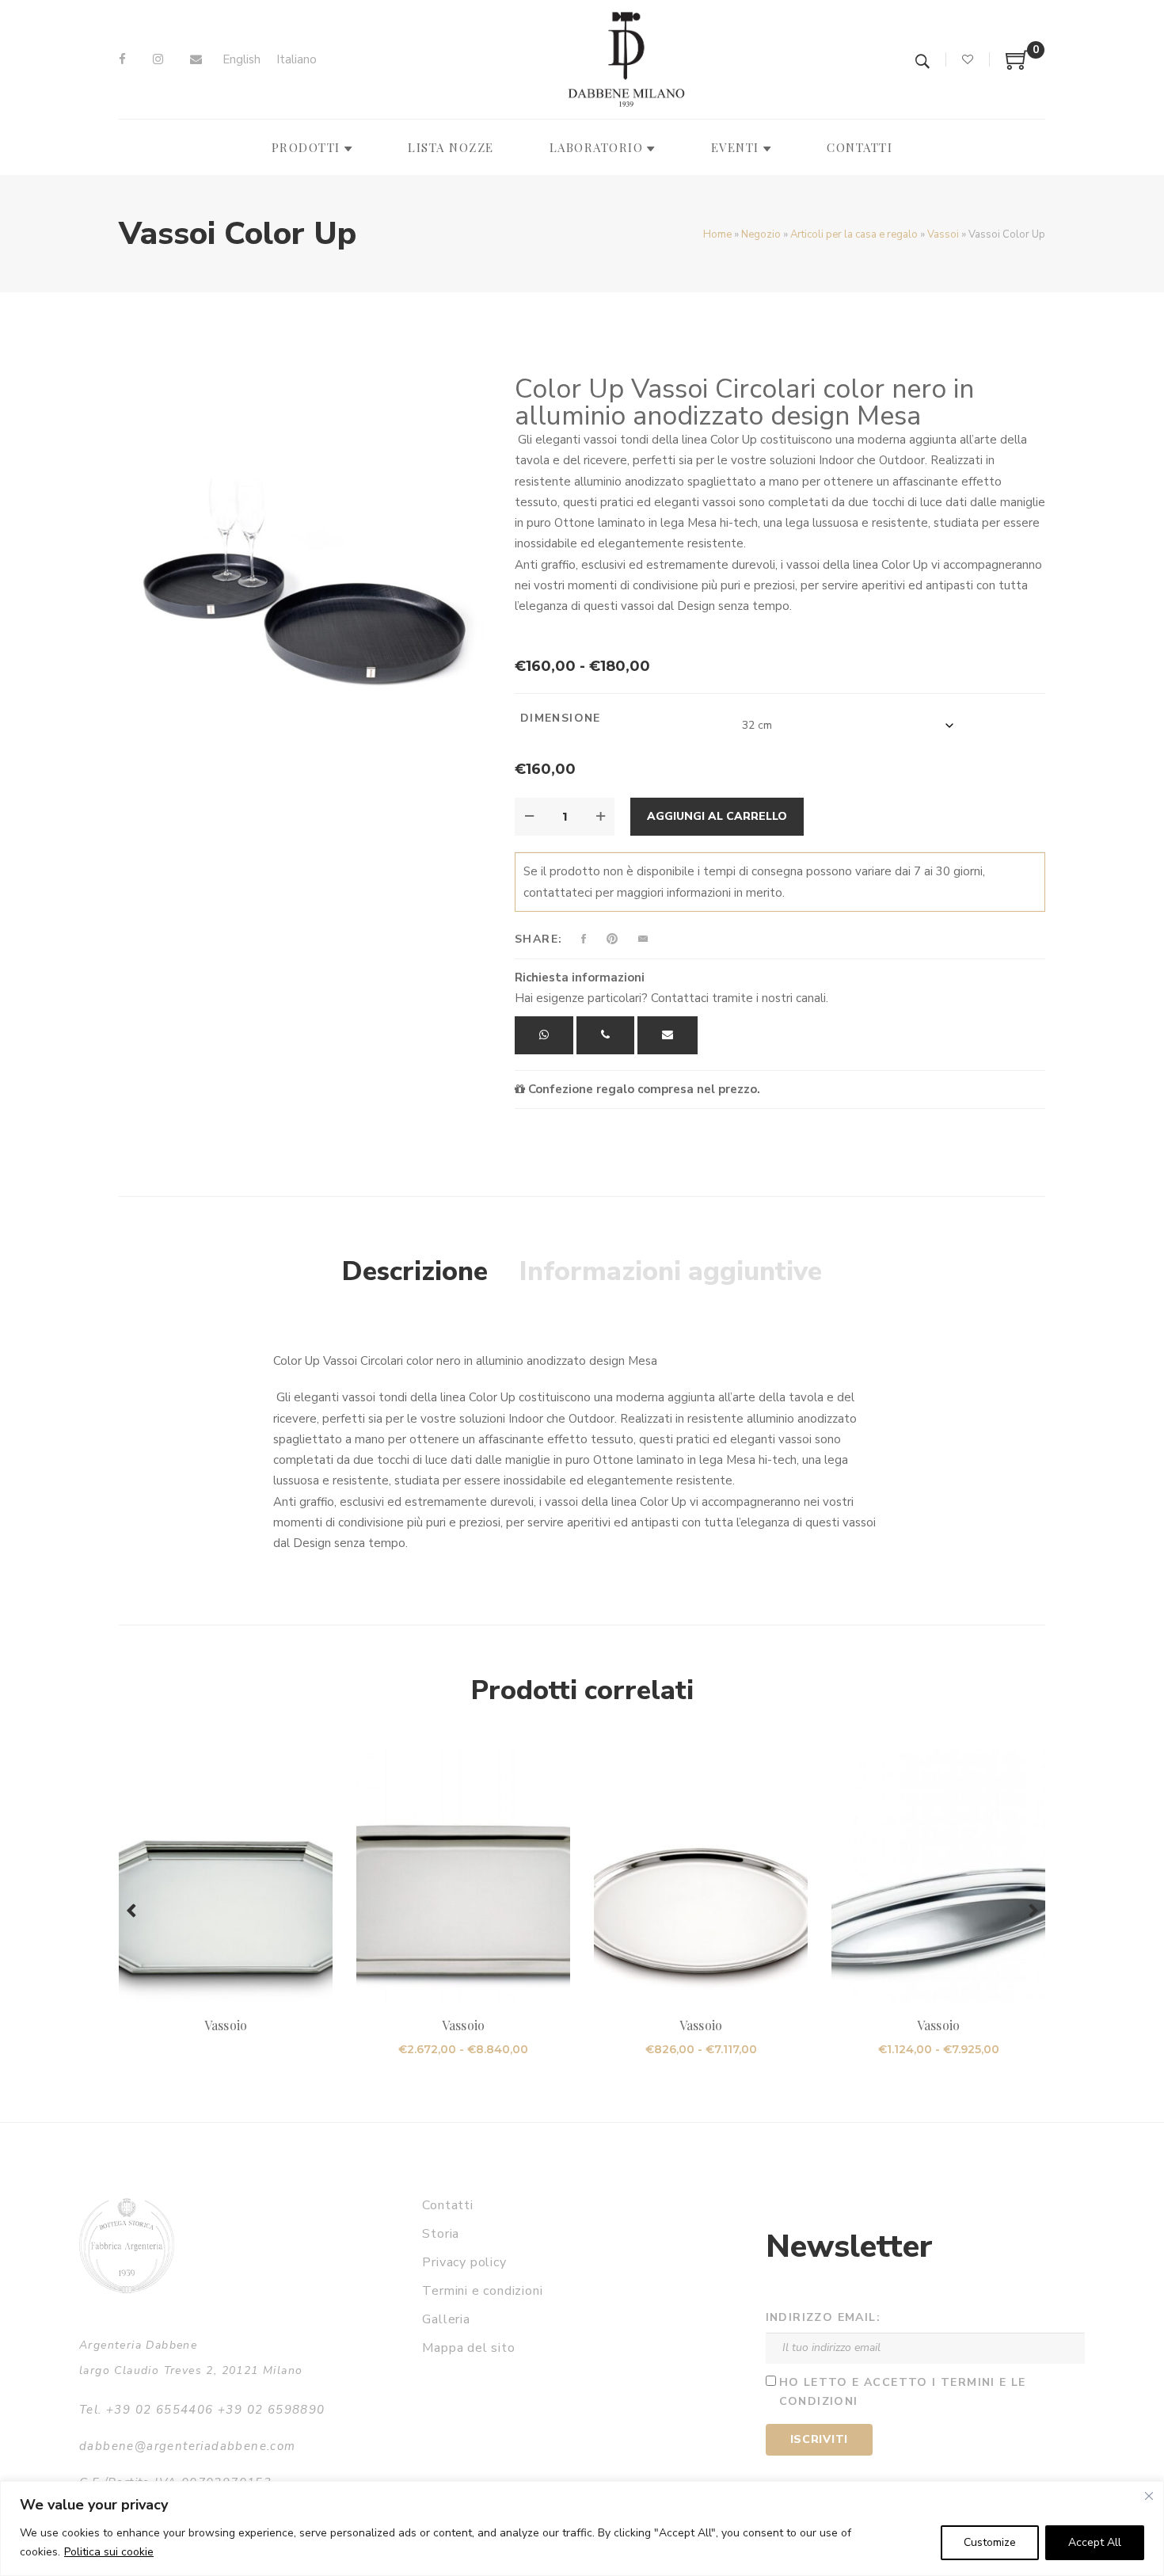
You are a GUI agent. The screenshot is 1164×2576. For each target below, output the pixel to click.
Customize (990, 2542)
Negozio (761, 234)
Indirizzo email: (823, 2317)
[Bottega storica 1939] (127, 2245)
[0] (1018, 66)
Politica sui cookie (109, 2552)
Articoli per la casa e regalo (854, 234)
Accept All (1095, 2542)
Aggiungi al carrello (717, 816)
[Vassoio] (226, 1875)
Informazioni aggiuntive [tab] (671, 1271)
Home (717, 234)
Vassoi (943, 234)
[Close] (1149, 2496)
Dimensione (561, 718)
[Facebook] (122, 59)
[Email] (196, 59)
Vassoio (225, 2025)
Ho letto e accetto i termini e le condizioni (903, 2392)
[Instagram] (158, 59)
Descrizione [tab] (415, 1271)
